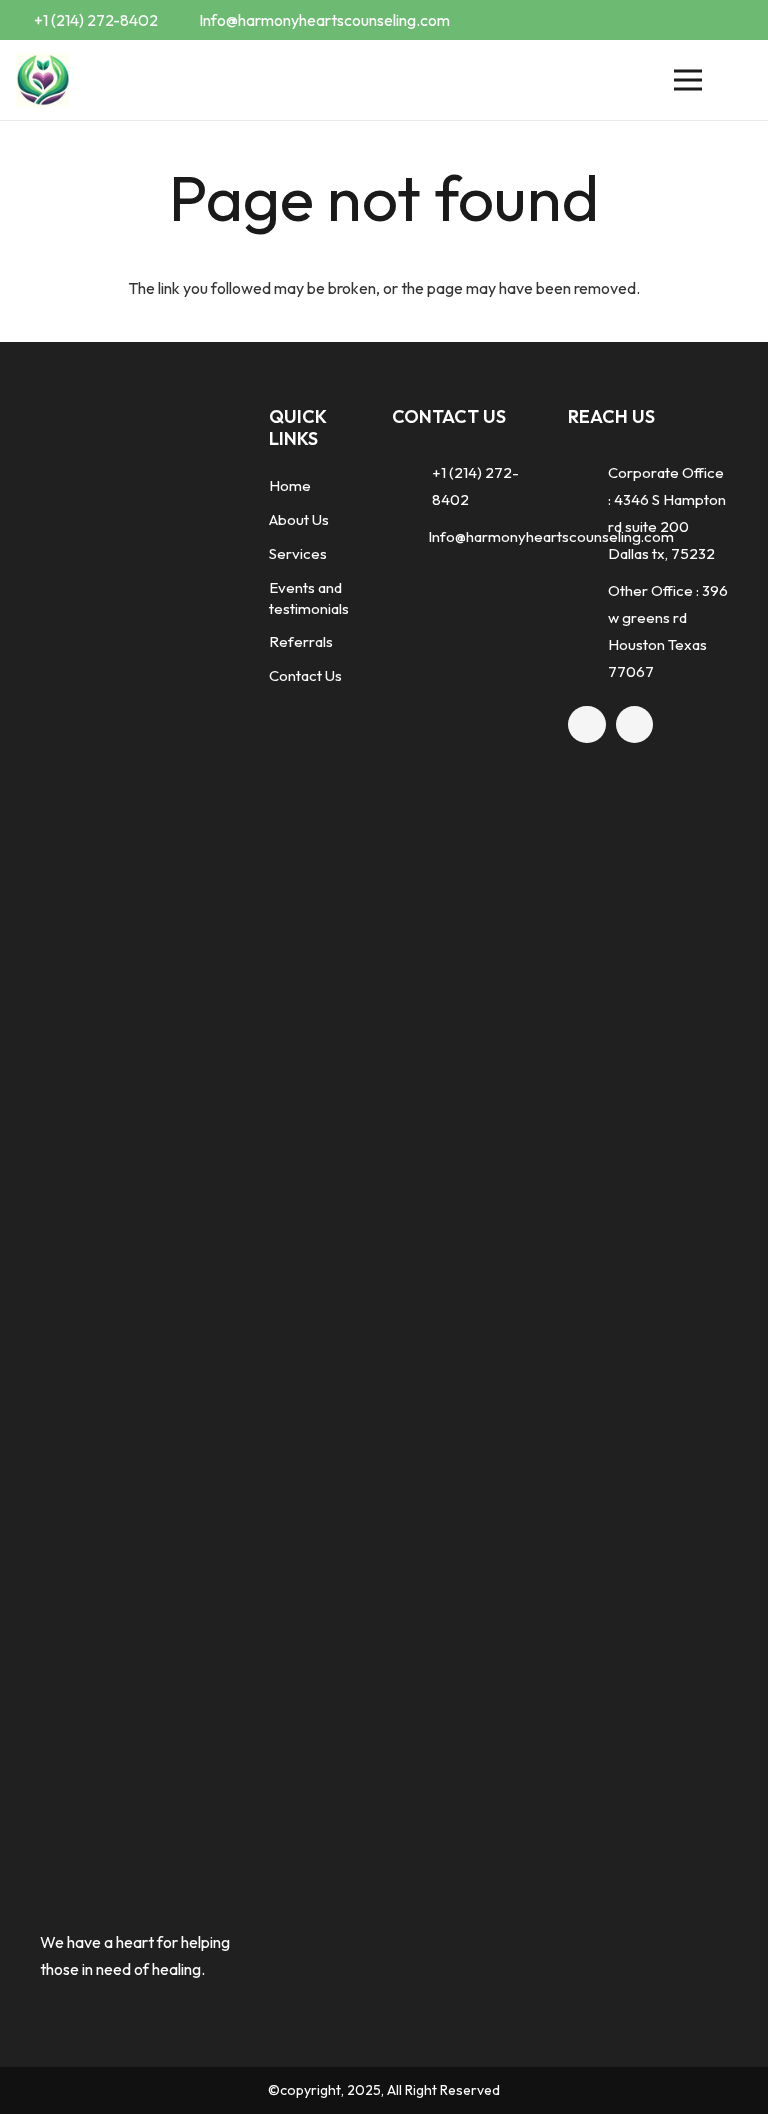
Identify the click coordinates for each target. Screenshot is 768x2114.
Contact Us (305, 675)
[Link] (43, 80)
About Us (299, 519)
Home (290, 485)
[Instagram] (736, 20)
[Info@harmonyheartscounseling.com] (410, 536)
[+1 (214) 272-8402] (412, 485)
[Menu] (688, 80)
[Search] (739, 80)
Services (298, 553)
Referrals (301, 641)
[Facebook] (704, 20)
